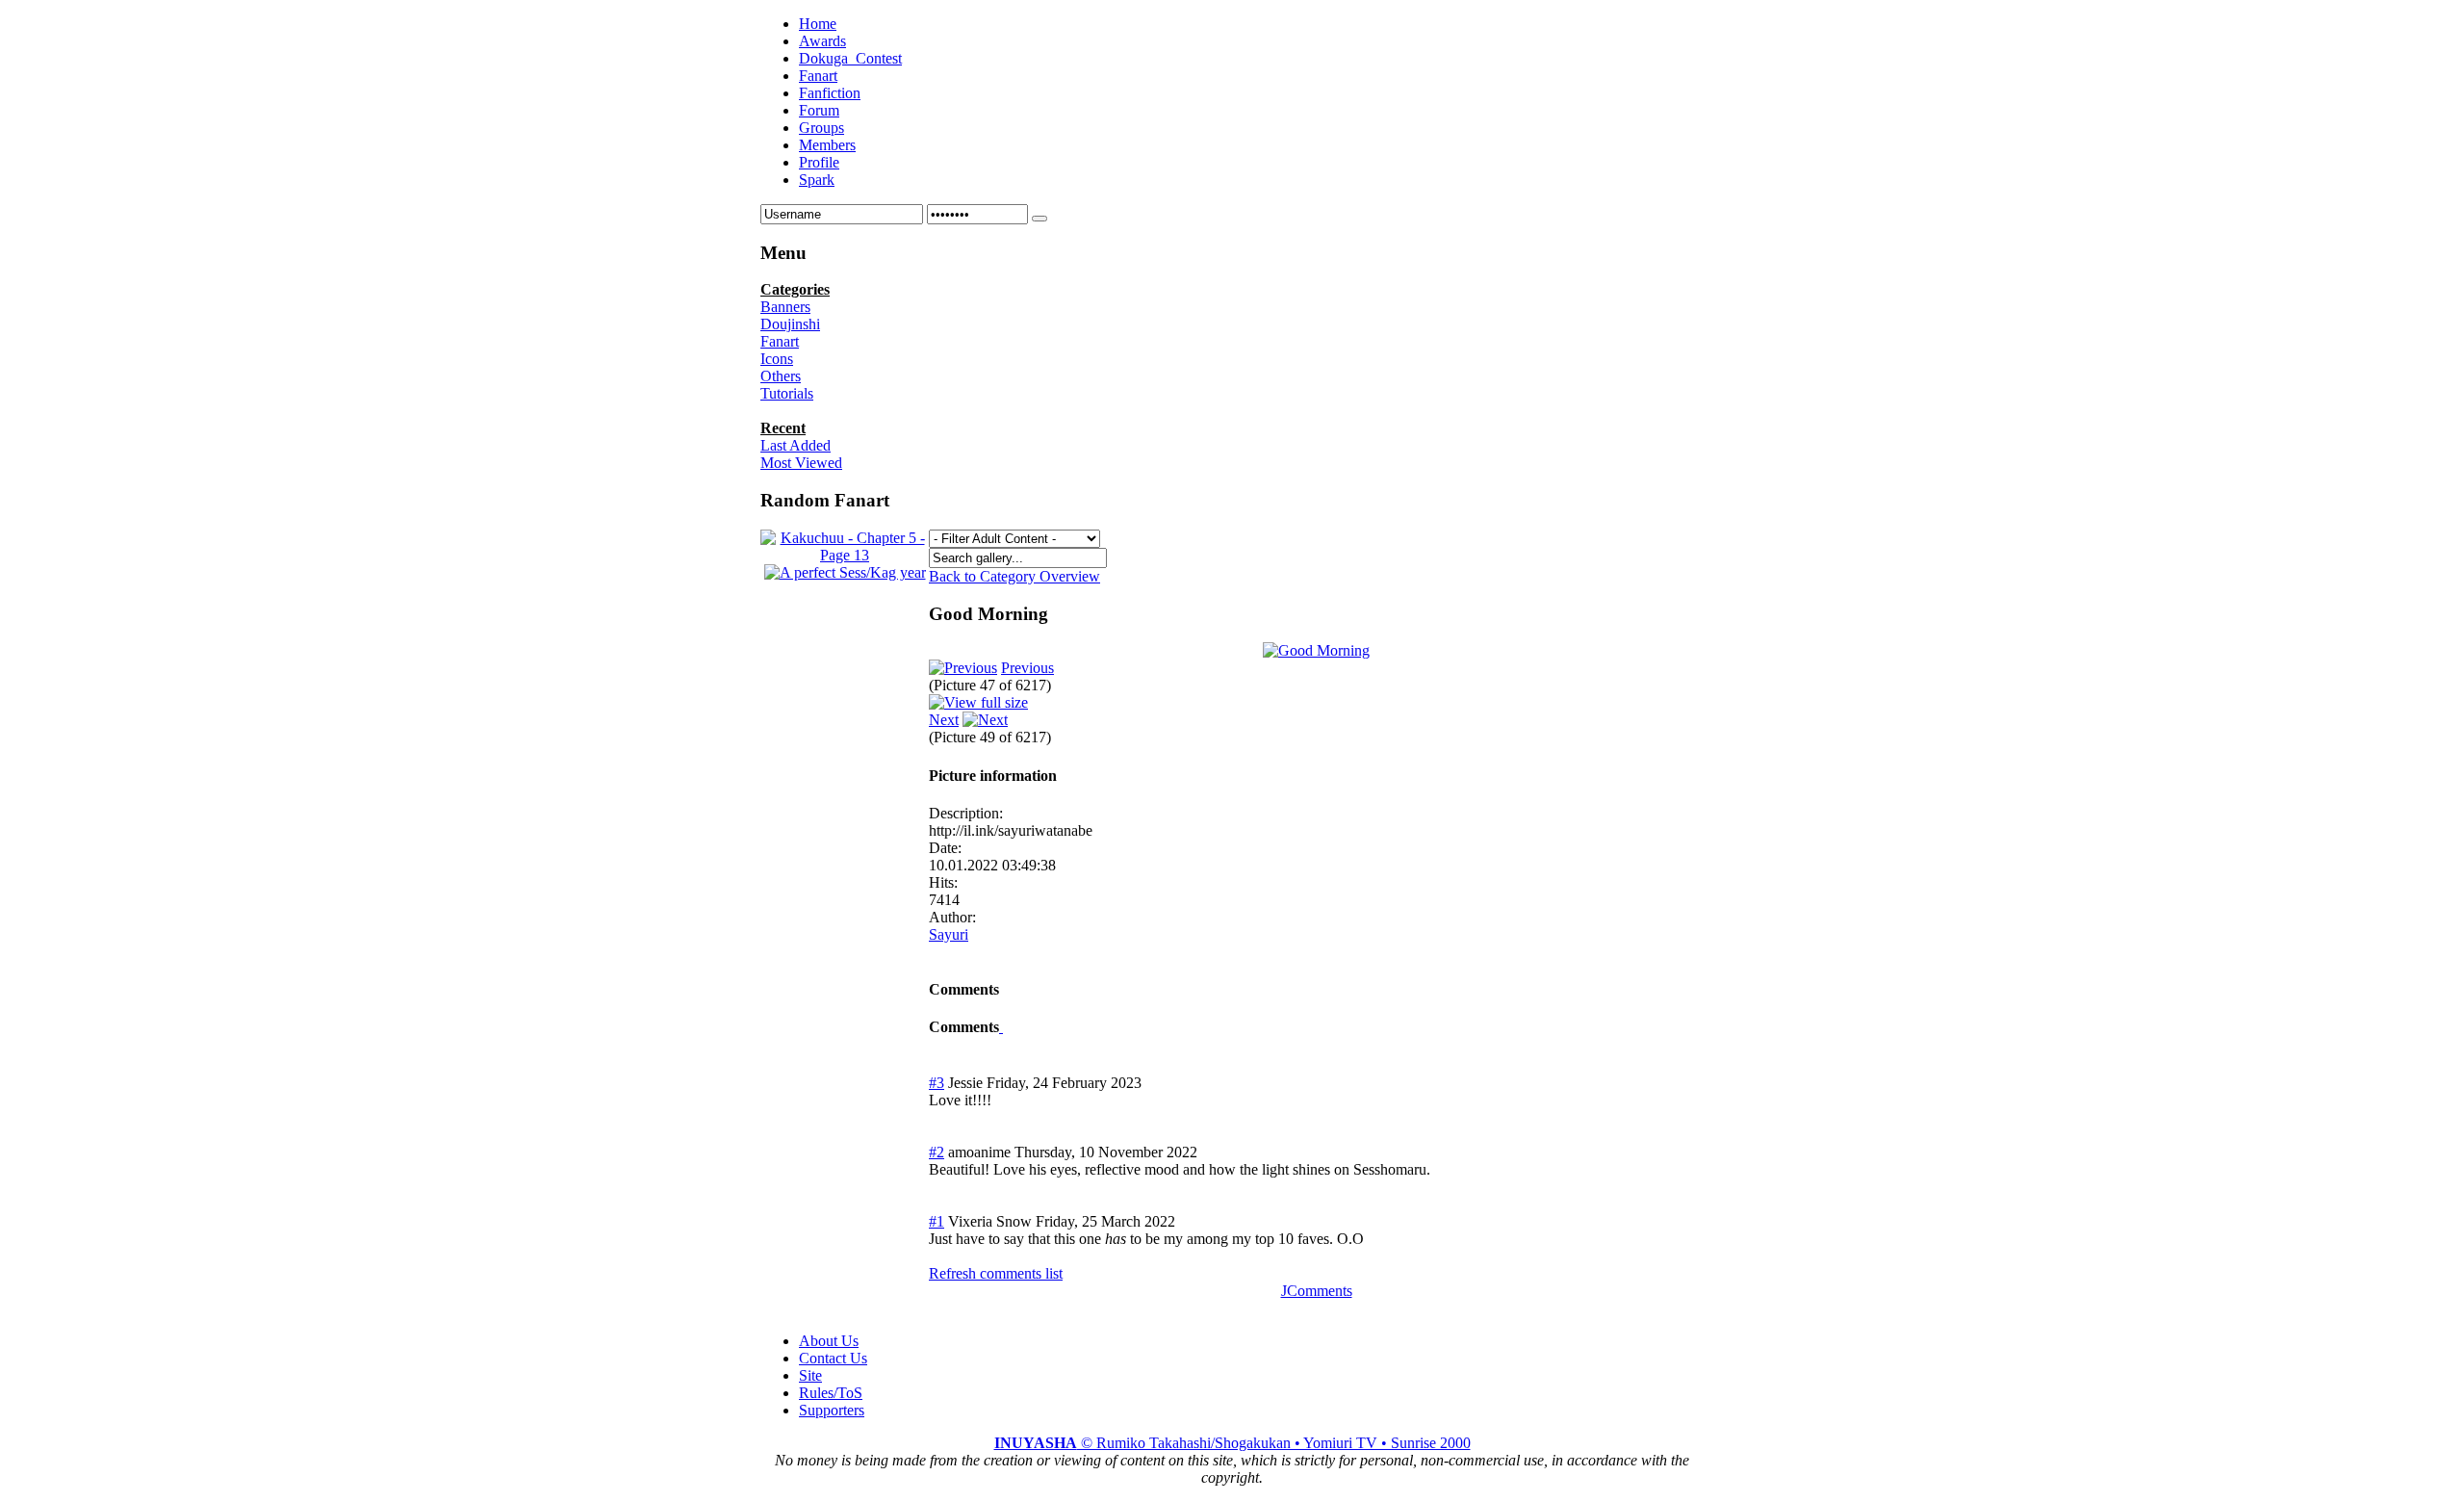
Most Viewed (801, 463)
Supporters (832, 1410)
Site (810, 1375)
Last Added (796, 445)
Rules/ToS (831, 1393)
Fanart (780, 341)
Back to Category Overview (1014, 576)
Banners (785, 307)
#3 (937, 1083)
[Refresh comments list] (1001, 1027)
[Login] (1039, 219)
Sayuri (949, 934)
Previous (1027, 668)
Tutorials (787, 393)
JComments (1317, 1291)
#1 (937, 1221)
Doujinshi (790, 324)
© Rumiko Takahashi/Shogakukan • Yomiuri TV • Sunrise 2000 (1232, 1443)
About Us (829, 1341)
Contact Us (833, 1358)
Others (781, 376)
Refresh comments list (996, 1273)
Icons (777, 359)
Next (944, 720)
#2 (937, 1152)
